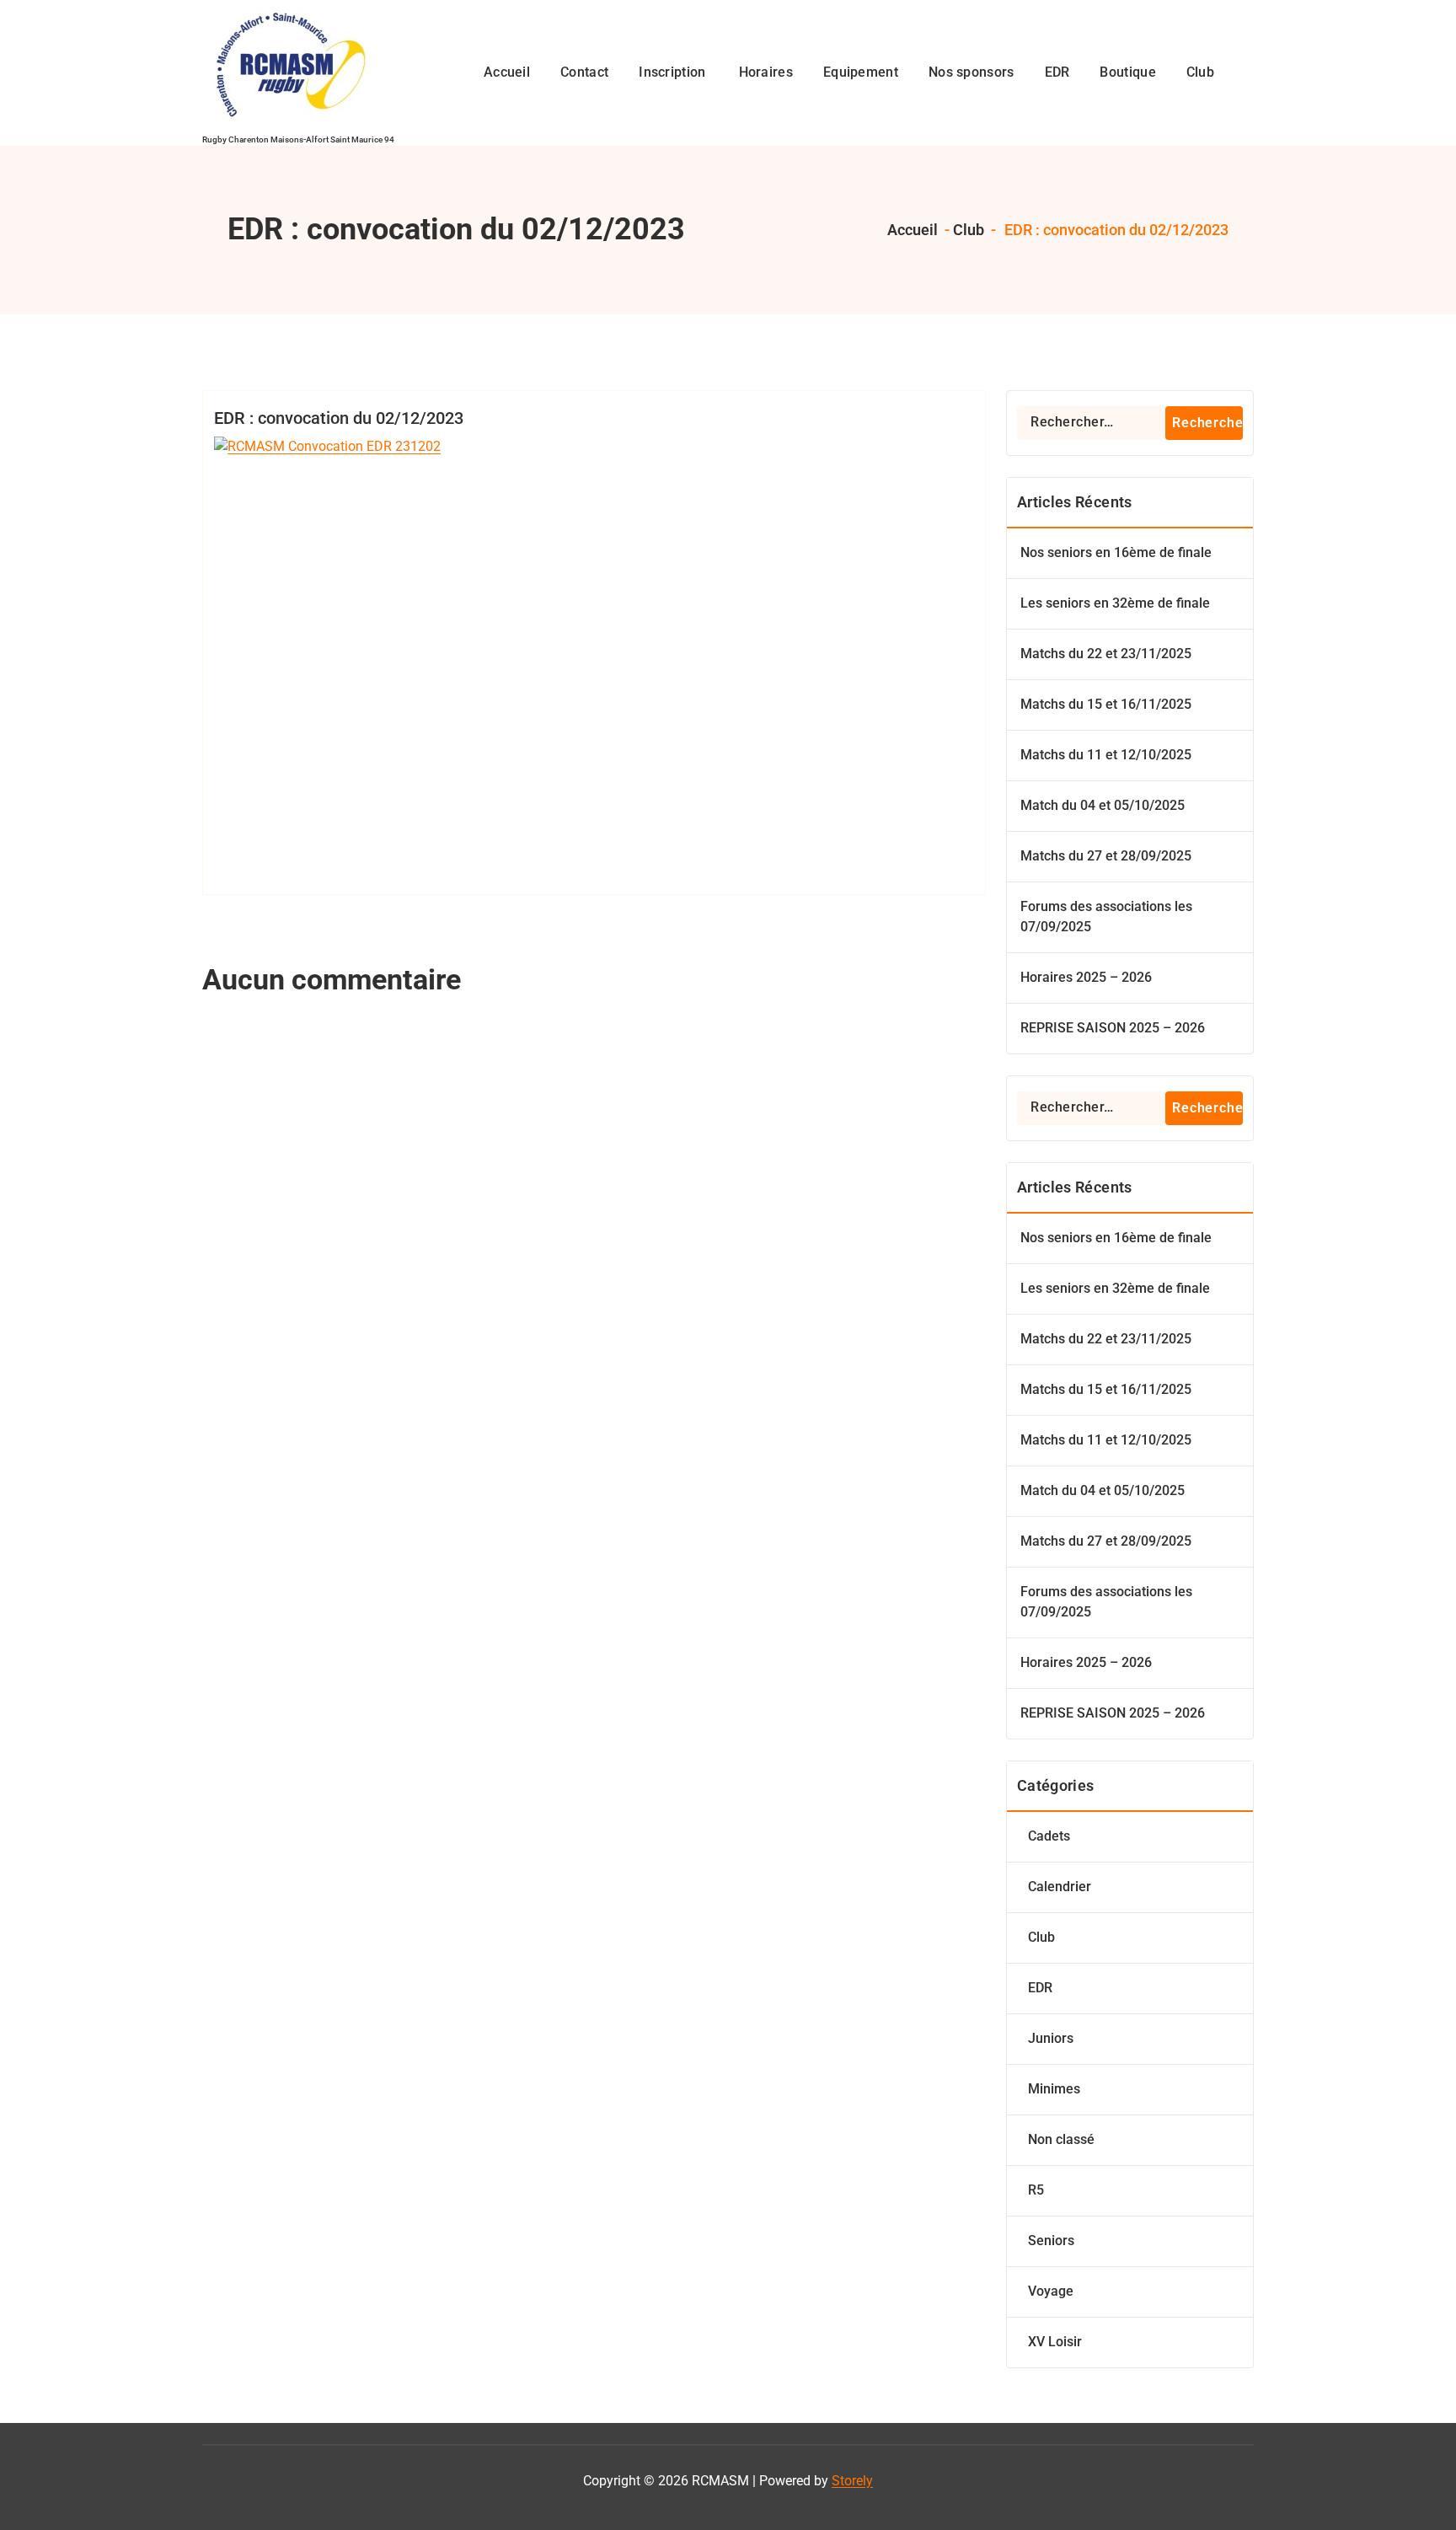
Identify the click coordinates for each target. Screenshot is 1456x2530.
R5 (1036, 2190)
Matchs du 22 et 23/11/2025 (1106, 654)
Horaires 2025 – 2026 (1086, 977)
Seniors (1051, 2241)
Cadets (1049, 1836)
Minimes (1054, 2089)
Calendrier (1060, 1887)
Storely (852, 2481)
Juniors (1051, 2038)
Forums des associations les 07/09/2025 (1106, 917)
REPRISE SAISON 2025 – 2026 (1113, 1028)
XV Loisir (1055, 2342)
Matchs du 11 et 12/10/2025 (1106, 755)
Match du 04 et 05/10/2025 (1103, 805)
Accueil (911, 230)
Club (969, 230)
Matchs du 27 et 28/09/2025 (1106, 856)
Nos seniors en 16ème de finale (1116, 552)
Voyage (1051, 2291)
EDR (1040, 1988)
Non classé (1061, 2139)
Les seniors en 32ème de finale (1115, 603)
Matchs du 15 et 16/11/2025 (1106, 704)
